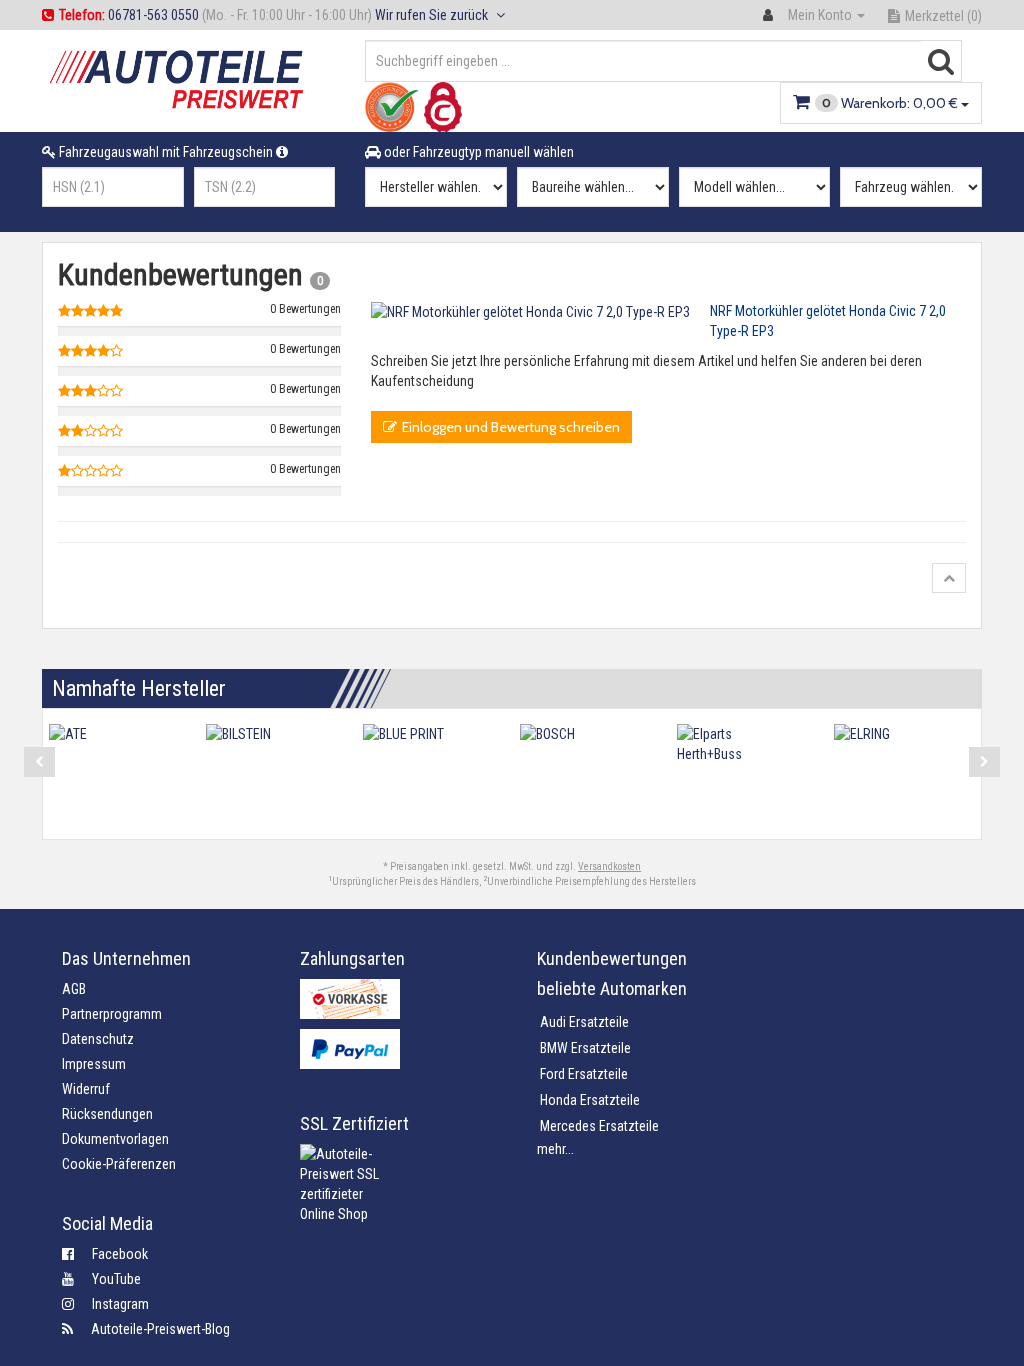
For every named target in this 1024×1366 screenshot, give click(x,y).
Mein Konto (820, 15)
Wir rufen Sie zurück (433, 15)
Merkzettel (943, 16)
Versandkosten (609, 866)
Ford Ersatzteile (584, 1074)
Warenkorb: (890, 103)
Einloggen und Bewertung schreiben (511, 427)
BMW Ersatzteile (585, 1048)
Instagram (111, 1304)
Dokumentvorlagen (115, 1139)
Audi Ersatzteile (584, 1022)
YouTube (107, 1279)
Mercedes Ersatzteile (599, 1126)
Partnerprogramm (112, 1014)
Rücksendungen (107, 1114)
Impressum (94, 1064)
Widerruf (86, 1089)
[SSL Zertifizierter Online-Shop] (404, 1199)
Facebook (111, 1254)
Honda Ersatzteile (590, 1100)
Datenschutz (98, 1039)
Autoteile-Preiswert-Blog (151, 1329)
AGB (74, 989)
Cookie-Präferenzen (119, 1164)
